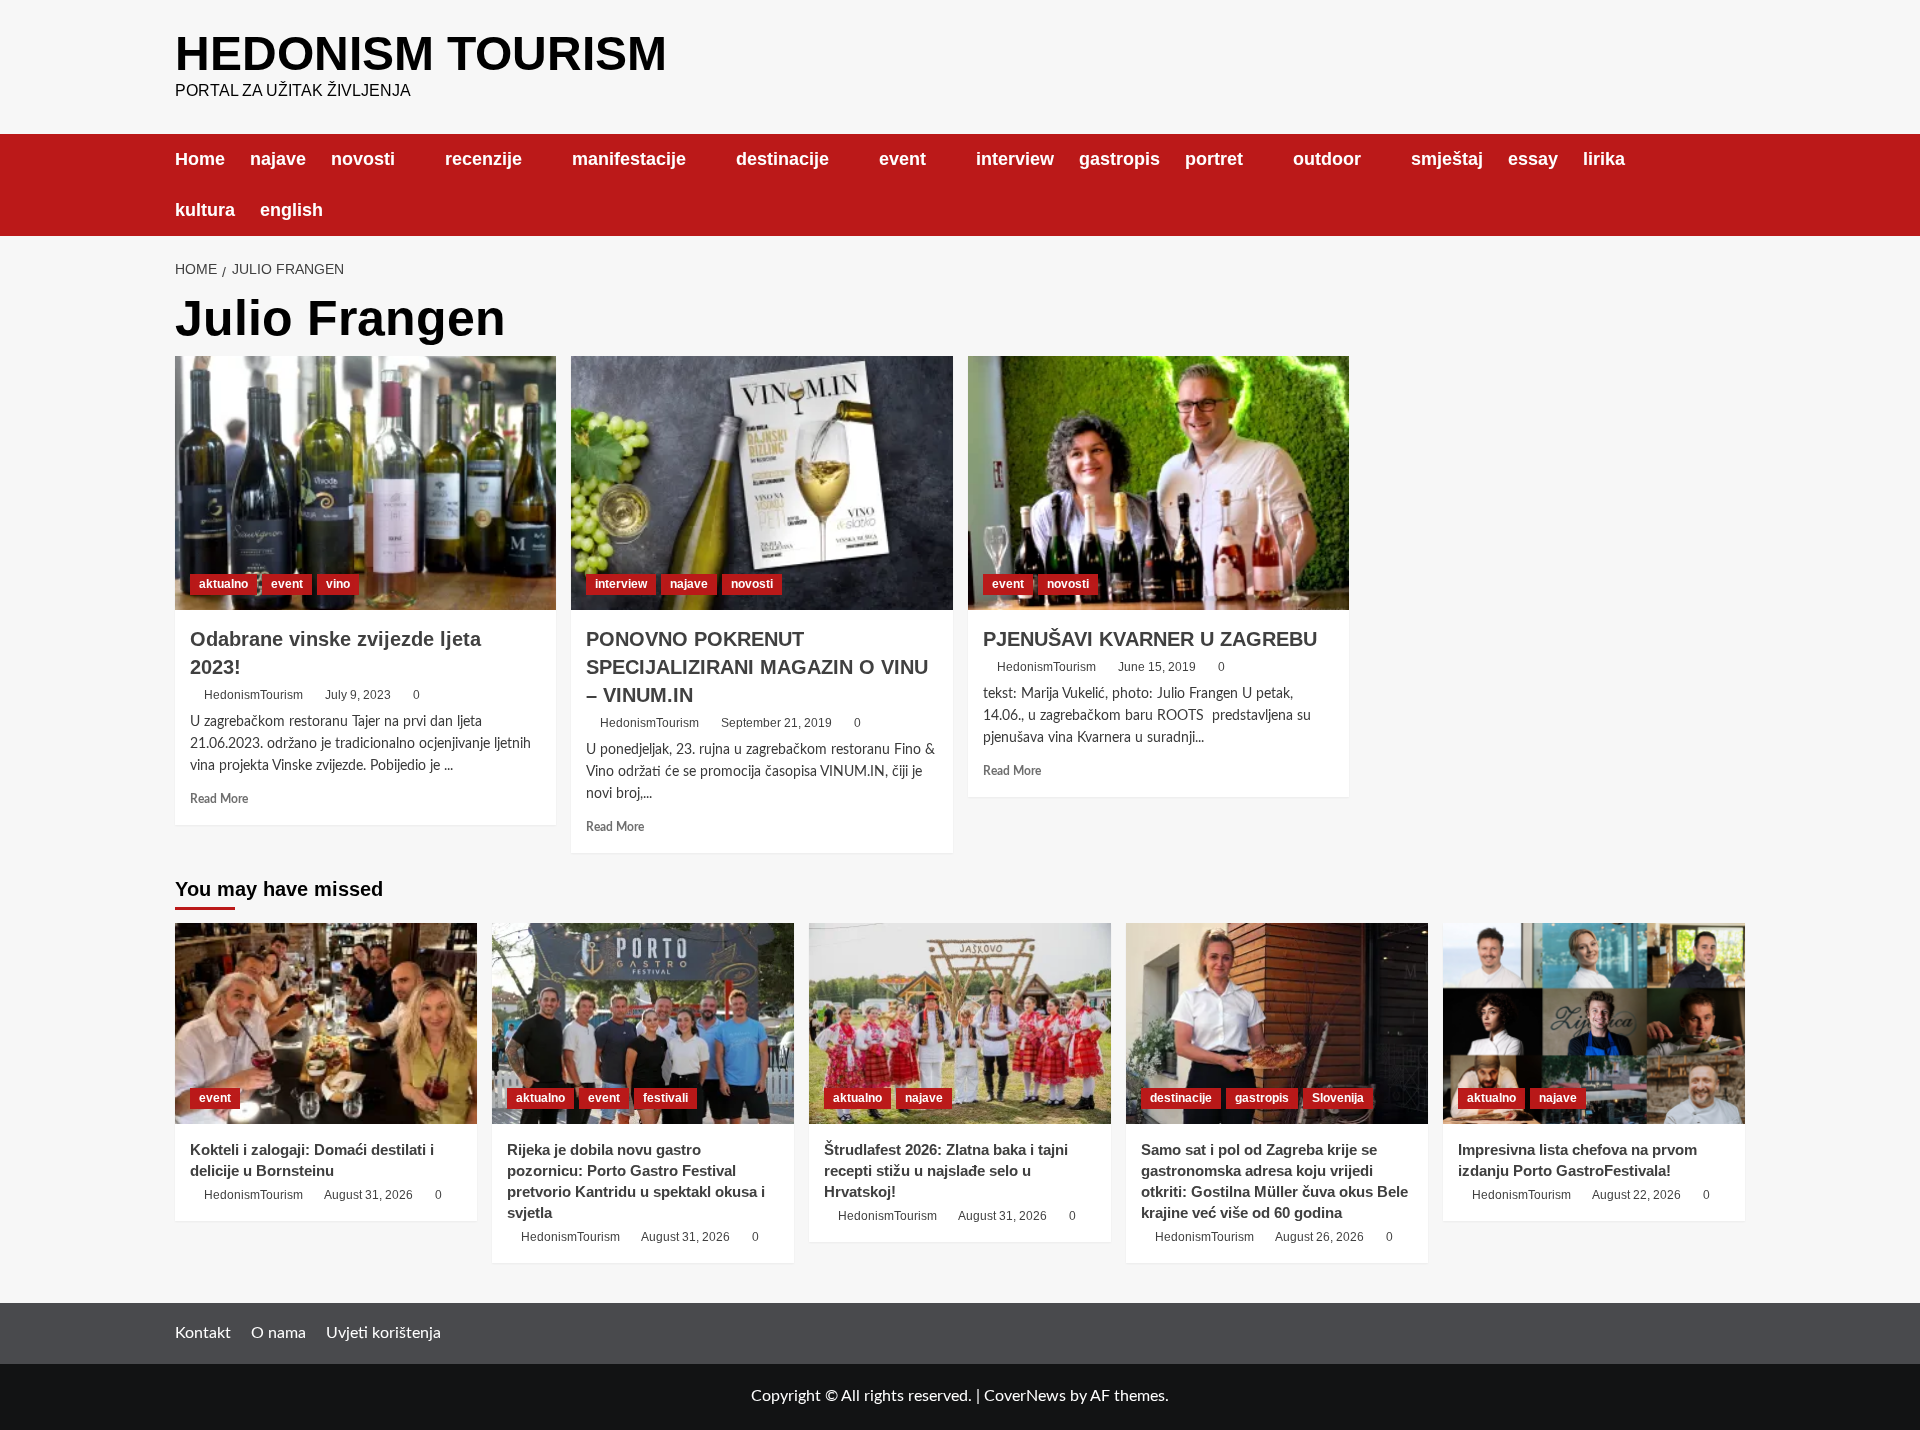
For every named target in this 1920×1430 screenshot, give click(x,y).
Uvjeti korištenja (383, 1333)
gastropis (1119, 159)
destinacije (782, 159)
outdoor (1327, 159)
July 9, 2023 (358, 695)
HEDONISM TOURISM (421, 53)
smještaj (1447, 159)
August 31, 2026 (368, 1195)
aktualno (223, 584)
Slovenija (1338, 1098)
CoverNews (1025, 1396)
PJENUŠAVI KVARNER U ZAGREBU (1150, 639)
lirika (1604, 159)
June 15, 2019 (1157, 667)
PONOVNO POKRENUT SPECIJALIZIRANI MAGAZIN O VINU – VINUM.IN (757, 667)
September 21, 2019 (776, 723)
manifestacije (629, 159)
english (291, 210)
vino (338, 584)
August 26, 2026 (1319, 1237)
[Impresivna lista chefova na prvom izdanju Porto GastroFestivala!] (1594, 1023)
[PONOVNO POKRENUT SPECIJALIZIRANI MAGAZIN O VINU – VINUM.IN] (761, 483)
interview (1015, 159)
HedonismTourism (253, 695)
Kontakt (203, 1333)
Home (200, 159)
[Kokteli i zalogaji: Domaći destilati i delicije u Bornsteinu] (326, 1023)
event (902, 159)
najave (278, 159)
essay (1533, 159)
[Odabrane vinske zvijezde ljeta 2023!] (365, 483)
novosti (363, 159)
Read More (219, 799)
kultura (205, 210)
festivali (665, 1098)
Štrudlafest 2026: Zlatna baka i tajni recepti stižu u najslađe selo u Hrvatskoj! (946, 1170)
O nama (278, 1333)
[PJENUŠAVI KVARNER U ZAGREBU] (1158, 483)
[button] (1732, 184)
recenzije (483, 159)
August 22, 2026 (1636, 1195)
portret (1214, 159)
